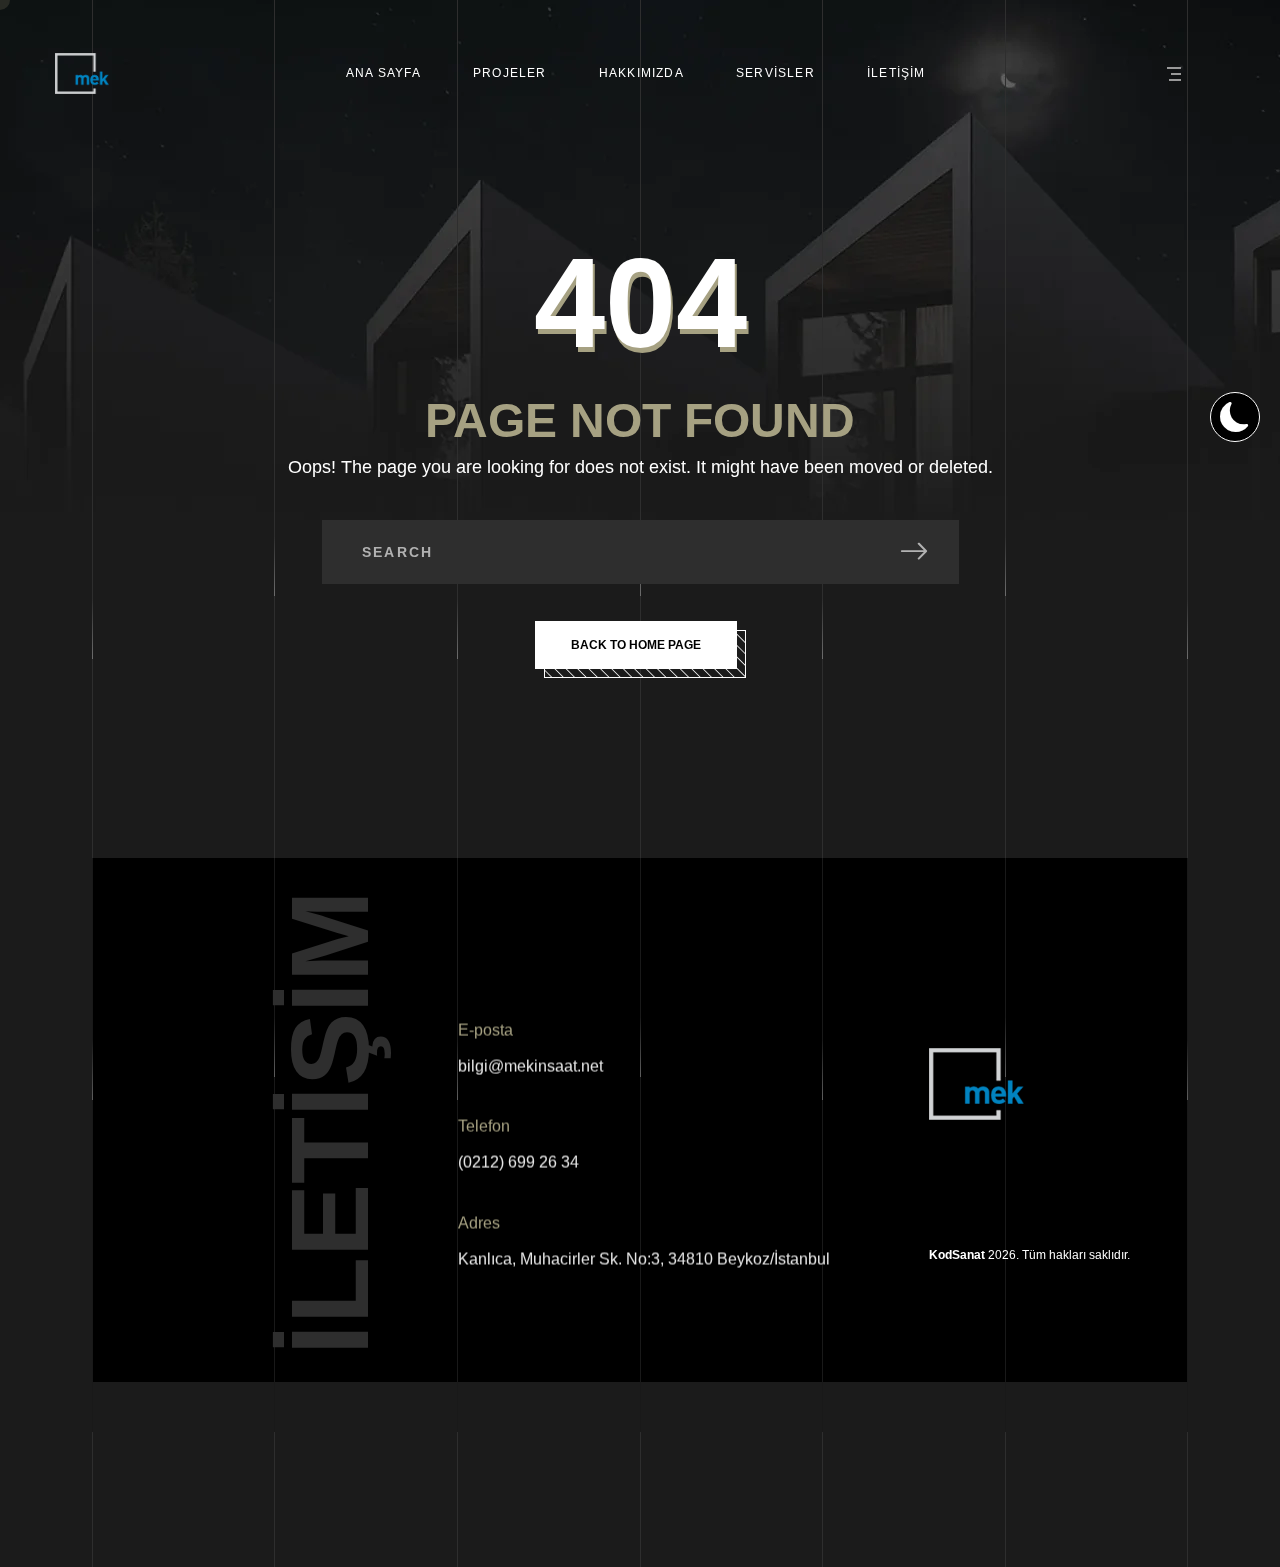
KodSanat (957, 1255)
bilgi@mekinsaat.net (530, 1066)
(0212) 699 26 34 (518, 1162)
